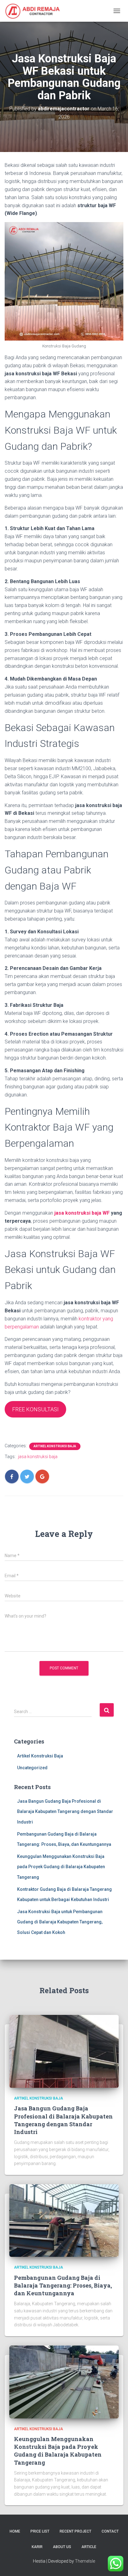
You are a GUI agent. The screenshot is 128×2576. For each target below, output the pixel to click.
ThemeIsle (85, 2561)
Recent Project (75, 2531)
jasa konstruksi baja (38, 1457)
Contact (110, 2531)
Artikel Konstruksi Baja (55, 1446)
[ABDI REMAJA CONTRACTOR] (35, 11)
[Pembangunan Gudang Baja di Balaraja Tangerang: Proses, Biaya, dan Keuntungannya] (64, 2220)
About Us (62, 2547)
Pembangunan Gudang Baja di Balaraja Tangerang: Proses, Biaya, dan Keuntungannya (63, 2285)
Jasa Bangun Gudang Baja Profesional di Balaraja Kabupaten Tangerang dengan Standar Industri (65, 1812)
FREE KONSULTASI (35, 1409)
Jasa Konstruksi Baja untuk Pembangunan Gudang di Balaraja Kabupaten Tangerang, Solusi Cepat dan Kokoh (60, 1922)
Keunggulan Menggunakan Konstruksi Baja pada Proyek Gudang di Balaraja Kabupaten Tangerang (61, 1867)
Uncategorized (32, 1768)
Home (15, 2531)
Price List (40, 2531)
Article (89, 2547)
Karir (37, 2547)
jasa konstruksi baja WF (82, 1213)
